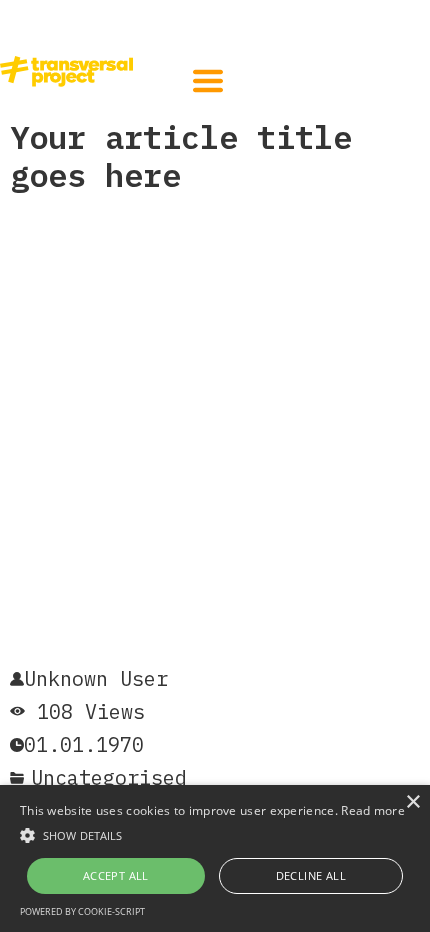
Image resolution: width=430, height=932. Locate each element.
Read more (373, 810)
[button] (208, 81)
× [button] (412, 802)
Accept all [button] (116, 875)
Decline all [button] (311, 875)
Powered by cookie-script (82, 911)
